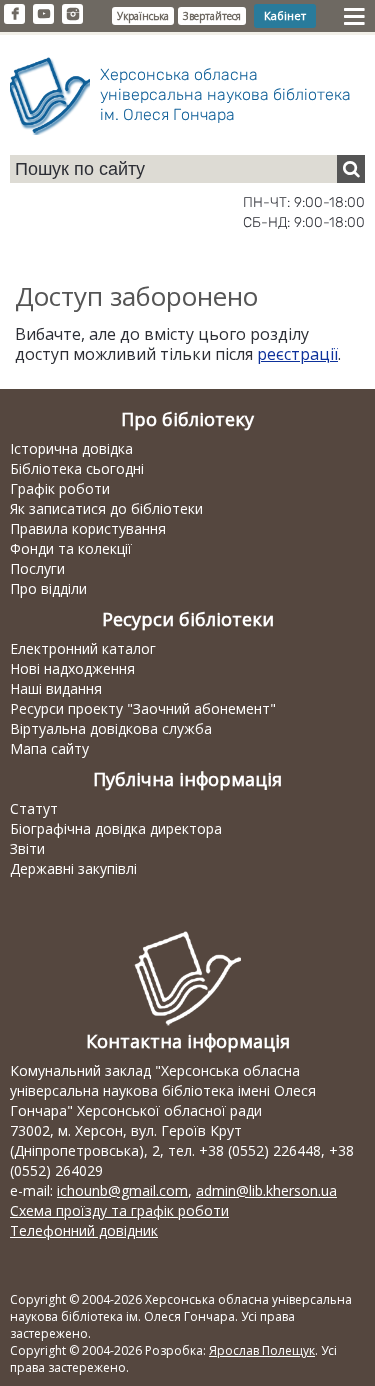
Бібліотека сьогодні (77, 468)
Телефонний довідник (84, 1230)
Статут (34, 808)
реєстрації (297, 354)
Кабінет (285, 15)
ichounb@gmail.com (122, 1190)
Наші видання (56, 688)
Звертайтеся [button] (212, 16)
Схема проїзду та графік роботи (119, 1210)
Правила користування (88, 528)
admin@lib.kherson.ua (266, 1190)
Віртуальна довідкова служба (111, 728)
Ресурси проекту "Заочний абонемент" (143, 708)
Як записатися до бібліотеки (106, 508)
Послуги (37, 568)
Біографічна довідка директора (116, 828)
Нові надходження (72, 668)
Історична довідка (71, 448)
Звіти (27, 848)
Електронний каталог (83, 648)
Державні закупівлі (73, 868)
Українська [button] (143, 16)
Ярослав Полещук (262, 1350)
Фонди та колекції (71, 548)
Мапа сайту (49, 748)
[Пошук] (351, 169)
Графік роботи (60, 488)
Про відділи (48, 588)
